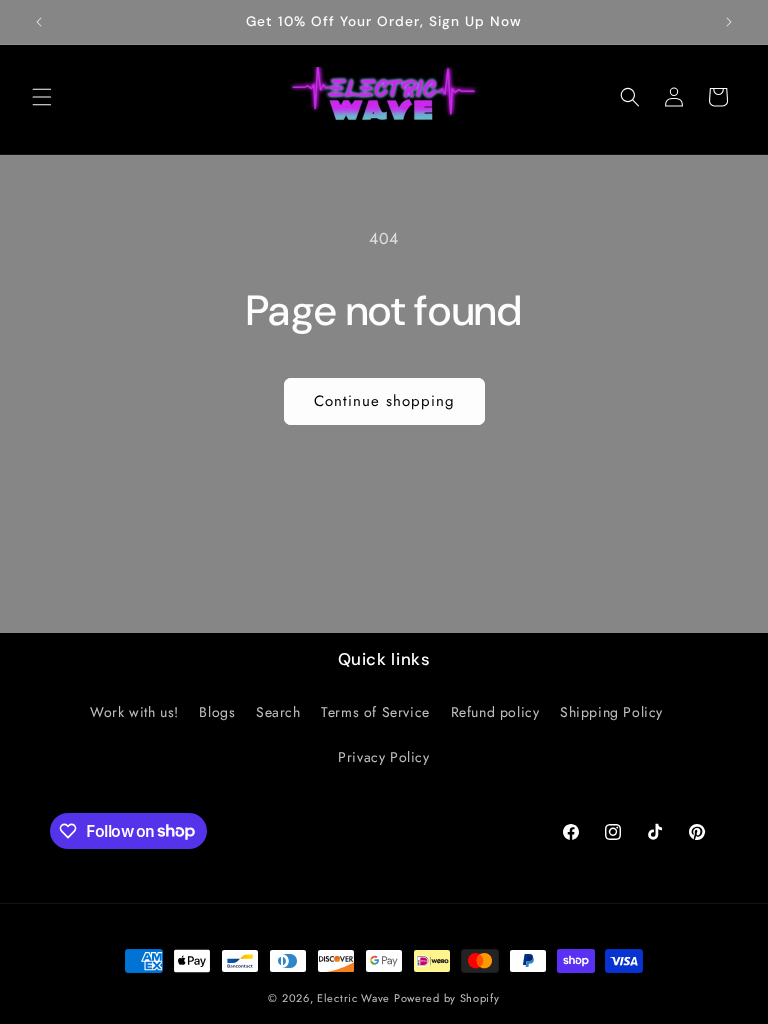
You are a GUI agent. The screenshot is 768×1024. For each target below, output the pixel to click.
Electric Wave (355, 998)
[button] (42, 97)
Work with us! (134, 712)
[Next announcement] (729, 22)
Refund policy (495, 712)
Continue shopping (384, 401)
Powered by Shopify (447, 998)
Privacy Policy (383, 757)
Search (278, 712)
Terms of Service (375, 712)
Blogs (217, 712)
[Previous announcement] (39, 22)
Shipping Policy (611, 712)
